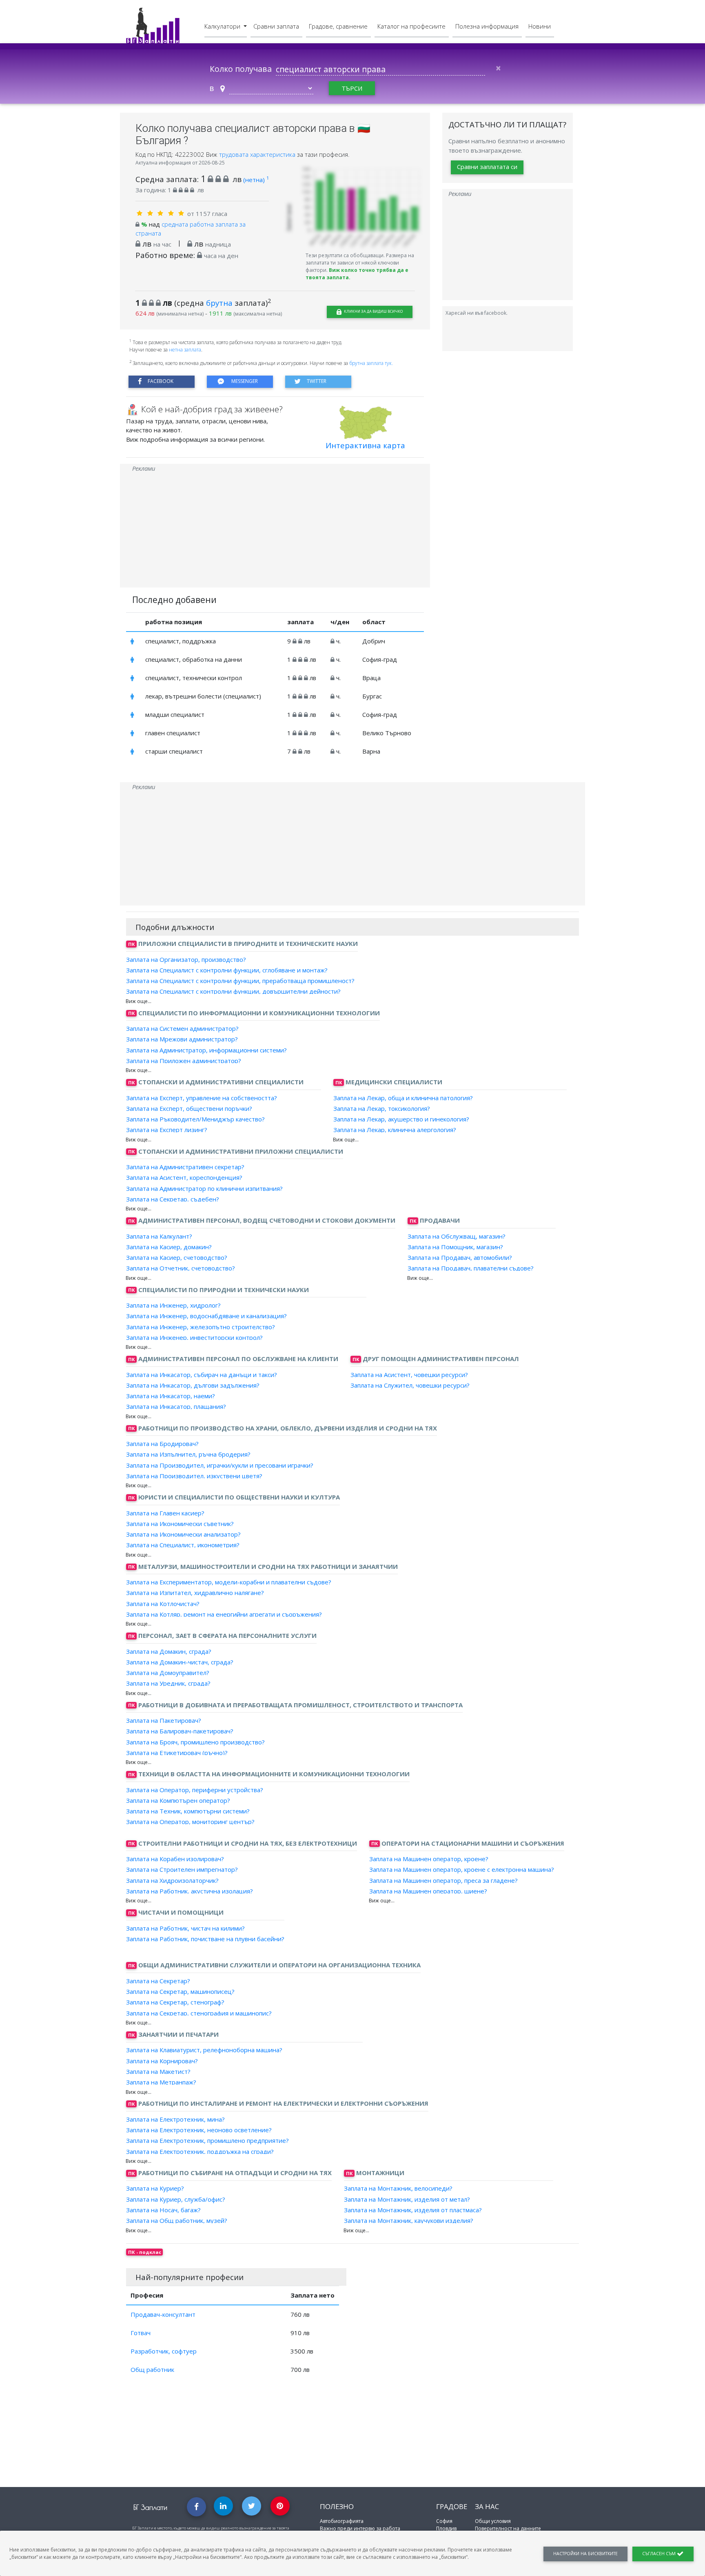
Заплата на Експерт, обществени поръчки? (189, 1108)
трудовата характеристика (258, 154)
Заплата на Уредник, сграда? (168, 1683)
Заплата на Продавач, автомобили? (460, 1257)
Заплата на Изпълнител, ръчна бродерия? (188, 1454)
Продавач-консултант (163, 2314)
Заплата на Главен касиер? (165, 1513)
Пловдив (446, 2528)
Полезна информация (487, 26)
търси (352, 88)
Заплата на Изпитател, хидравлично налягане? (195, 1593)
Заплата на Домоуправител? (168, 1673)
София (444, 2521)
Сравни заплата (276, 26)
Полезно (337, 2506)
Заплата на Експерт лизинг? (167, 1130)
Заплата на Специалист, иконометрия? (183, 1545)
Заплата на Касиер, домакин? (169, 1247)
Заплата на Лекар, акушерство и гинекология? (401, 1119)
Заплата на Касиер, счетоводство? (177, 1257)
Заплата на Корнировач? (162, 2060)
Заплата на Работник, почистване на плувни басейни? (205, 1939)
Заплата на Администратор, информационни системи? (206, 1050)
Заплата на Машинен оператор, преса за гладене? (443, 1880)
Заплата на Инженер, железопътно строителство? (201, 1326)
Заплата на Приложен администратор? (184, 1061)
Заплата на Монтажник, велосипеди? (398, 2188)
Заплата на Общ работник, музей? (177, 2220)
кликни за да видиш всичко (373, 311)
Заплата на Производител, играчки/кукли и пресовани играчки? (220, 1465)
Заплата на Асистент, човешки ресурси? (409, 1374)
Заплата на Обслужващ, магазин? (457, 1236)
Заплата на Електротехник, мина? (175, 2119)
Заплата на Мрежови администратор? (182, 1039)
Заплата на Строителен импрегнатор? (182, 1869)
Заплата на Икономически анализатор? (183, 1534)
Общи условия (493, 2521)
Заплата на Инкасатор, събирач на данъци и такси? (202, 1374)
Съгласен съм (660, 2554)
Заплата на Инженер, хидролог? (173, 1305)
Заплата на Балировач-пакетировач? (180, 1731)
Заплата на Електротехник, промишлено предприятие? (207, 2140)
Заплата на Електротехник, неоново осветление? (199, 2130)
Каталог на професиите (411, 26)
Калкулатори (223, 26)
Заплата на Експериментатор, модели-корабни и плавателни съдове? (229, 1582)
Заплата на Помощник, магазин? (455, 1247)
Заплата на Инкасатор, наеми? (171, 1396)
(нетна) (256, 180)
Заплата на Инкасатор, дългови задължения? (193, 1385)
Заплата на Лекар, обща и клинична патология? (403, 1097)
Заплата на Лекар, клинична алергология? (395, 1130)
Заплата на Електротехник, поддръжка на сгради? (200, 2151)
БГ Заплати (150, 2507)
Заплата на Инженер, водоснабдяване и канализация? (206, 1316)
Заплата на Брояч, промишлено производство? (195, 1742)
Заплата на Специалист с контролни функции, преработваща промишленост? (240, 981)
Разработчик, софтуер (164, 2351)
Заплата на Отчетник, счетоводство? (181, 1268)
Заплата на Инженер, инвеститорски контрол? (194, 1337)
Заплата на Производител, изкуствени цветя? (194, 1476)
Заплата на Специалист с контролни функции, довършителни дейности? (233, 991)
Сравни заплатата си (487, 167)
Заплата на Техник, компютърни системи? (188, 1811)
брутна (219, 303)
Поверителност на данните (508, 2528)
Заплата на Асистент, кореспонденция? (184, 1177)
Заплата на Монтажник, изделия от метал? (407, 2199)
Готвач (141, 2333)
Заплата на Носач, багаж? (163, 2210)
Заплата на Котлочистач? (163, 1603)
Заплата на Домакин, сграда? (169, 1651)
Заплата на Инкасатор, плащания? (176, 1406)
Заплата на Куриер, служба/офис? (176, 2199)
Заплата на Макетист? (158, 2071)
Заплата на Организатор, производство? (186, 959)
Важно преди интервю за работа (360, 2528)
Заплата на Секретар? (158, 1981)
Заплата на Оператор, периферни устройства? (195, 1789)
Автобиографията (342, 2521)
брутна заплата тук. (371, 363)
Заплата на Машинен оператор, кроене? (429, 1859)
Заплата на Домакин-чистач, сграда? (180, 1662)
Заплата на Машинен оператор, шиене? (428, 1891)
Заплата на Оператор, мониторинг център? (190, 1822)
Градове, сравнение (338, 26)
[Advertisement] (275, 530)
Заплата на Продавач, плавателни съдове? (471, 1268)
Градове (452, 2506)
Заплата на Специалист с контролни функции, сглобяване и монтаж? (227, 970)
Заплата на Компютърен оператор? (178, 1800)
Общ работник (152, 2369)
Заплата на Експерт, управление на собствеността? (202, 1097)
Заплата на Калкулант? (159, 1236)
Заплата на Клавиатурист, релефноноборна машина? (204, 2050)
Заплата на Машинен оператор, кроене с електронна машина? (462, 1869)
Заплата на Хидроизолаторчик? (172, 1880)
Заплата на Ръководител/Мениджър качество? (195, 1119)
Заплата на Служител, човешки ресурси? (410, 1385)
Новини (540, 26)
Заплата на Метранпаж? (161, 2082)
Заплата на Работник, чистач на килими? (185, 1928)
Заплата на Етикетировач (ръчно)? (177, 1753)
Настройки (585, 2554)
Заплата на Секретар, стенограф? (175, 2002)
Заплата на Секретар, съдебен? (173, 1199)
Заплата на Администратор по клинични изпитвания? (204, 1188)
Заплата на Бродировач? (162, 1444)
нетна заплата (185, 350)
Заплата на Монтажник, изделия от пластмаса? (413, 2210)
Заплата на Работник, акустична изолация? (190, 1891)
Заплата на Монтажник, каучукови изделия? (409, 2220)
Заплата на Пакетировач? (164, 1720)
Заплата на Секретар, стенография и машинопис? (199, 2013)
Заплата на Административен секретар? (185, 1167)
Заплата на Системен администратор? (182, 1028)
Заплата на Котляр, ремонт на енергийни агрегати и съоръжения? (224, 1614)
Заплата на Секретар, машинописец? (180, 1991)
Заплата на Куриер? (155, 2188)
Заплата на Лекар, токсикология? (382, 1108)
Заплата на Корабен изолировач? (175, 1859)
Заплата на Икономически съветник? (180, 1524)
